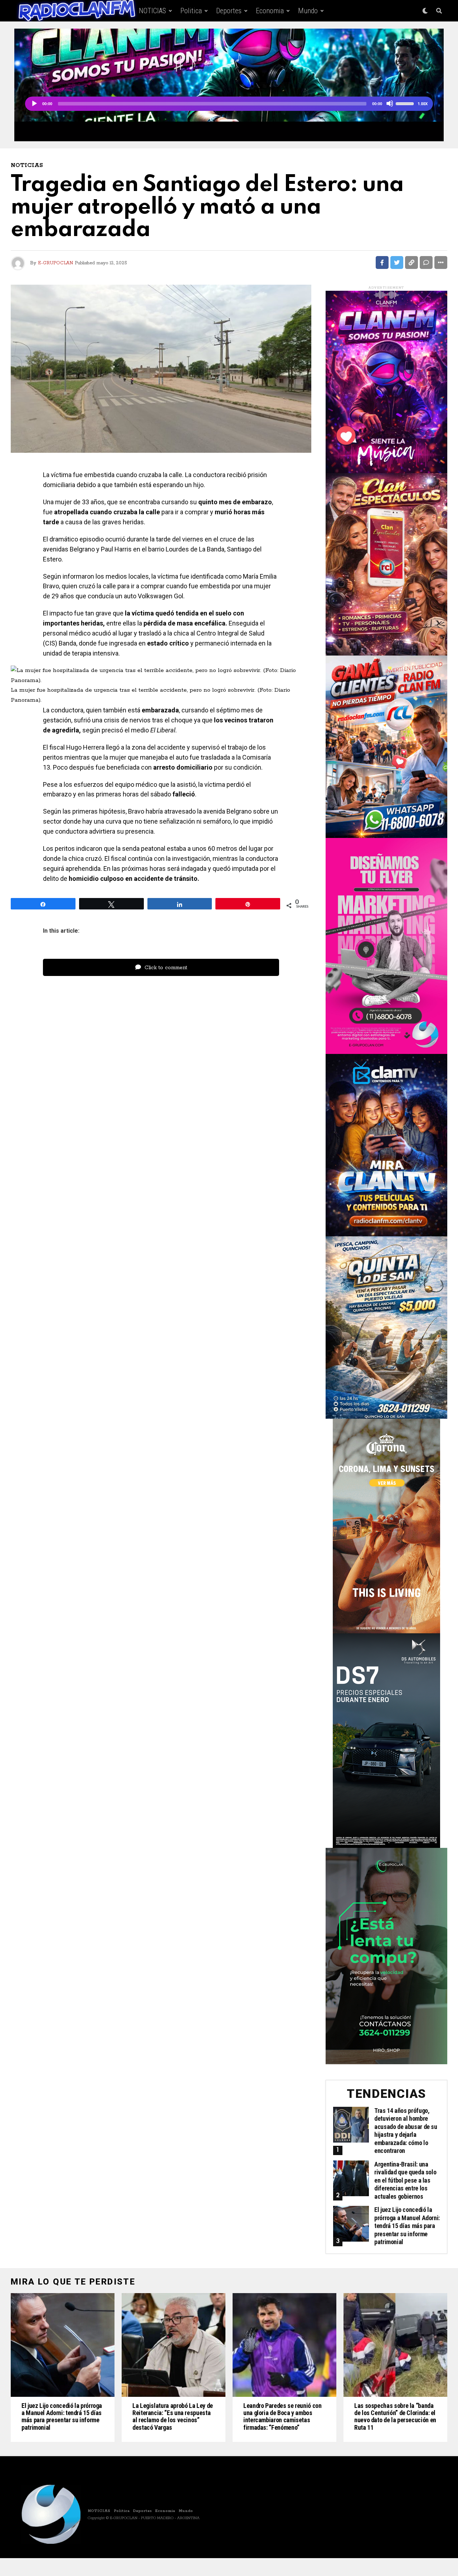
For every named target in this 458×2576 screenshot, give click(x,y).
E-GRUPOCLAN (55, 263)
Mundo (308, 11)
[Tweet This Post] (397, 262)
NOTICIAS (152, 11)
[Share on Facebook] (382, 262)
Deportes (229, 11)
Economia (270, 11)
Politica (191, 11)
